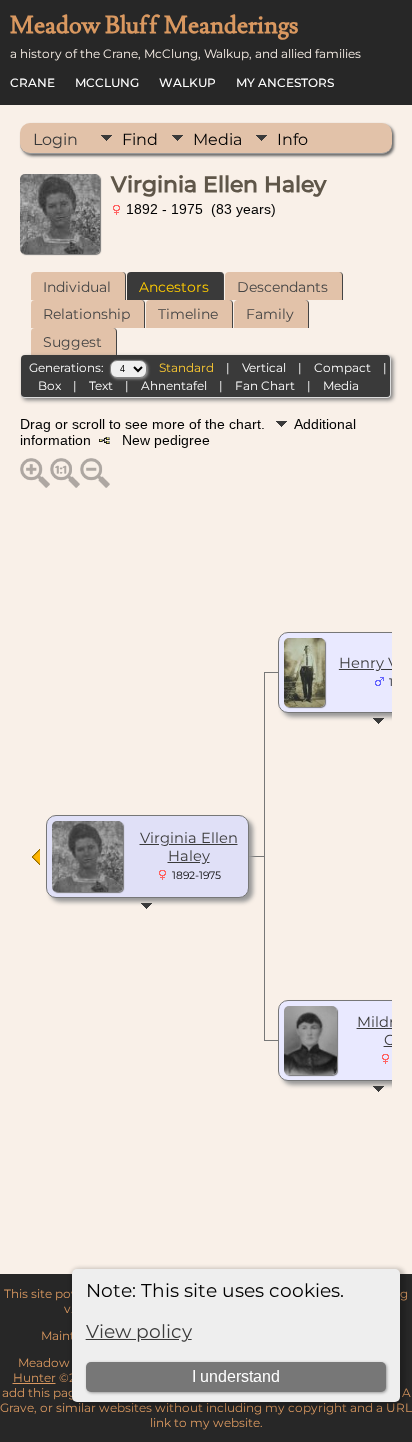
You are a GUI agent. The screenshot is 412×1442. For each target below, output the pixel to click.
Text (101, 385)
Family (270, 314)
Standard (186, 367)
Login (55, 139)
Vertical (264, 367)
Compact (342, 367)
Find (140, 139)
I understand (236, 1376)
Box (49, 385)
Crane (32, 82)
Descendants (282, 287)
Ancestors (174, 287)
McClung (107, 82)
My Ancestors (285, 82)
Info (292, 139)
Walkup (187, 82)
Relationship (86, 314)
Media (217, 139)
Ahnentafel (174, 385)
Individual (77, 287)
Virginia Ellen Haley (189, 847)
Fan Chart (265, 385)
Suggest (72, 342)
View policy (139, 1331)
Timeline (188, 314)
